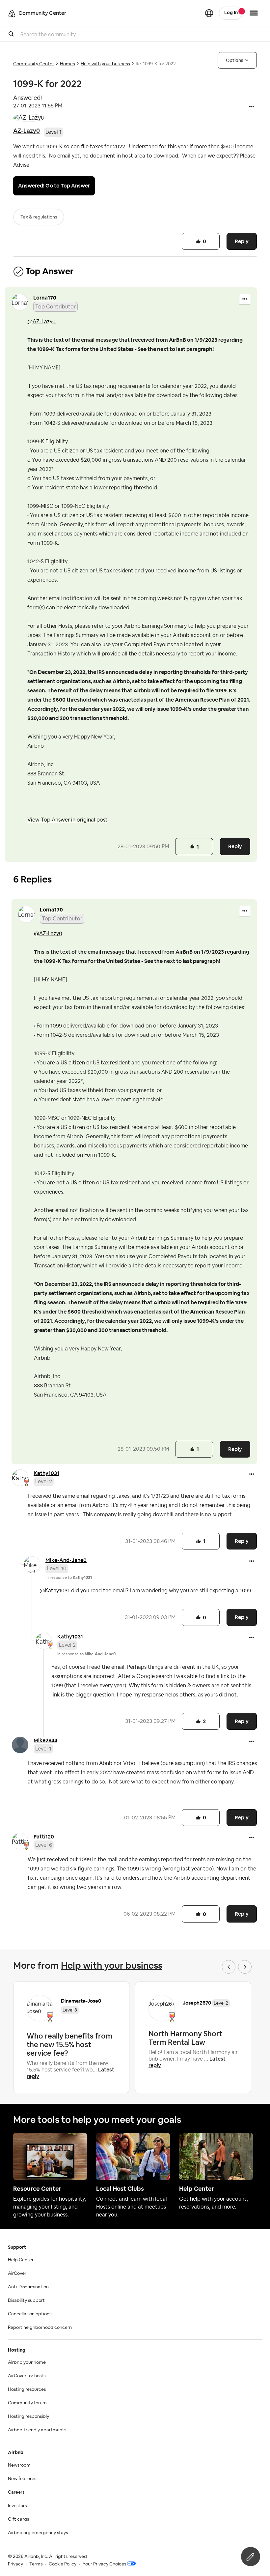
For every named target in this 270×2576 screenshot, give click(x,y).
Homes (67, 64)
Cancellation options (30, 2314)
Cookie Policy (63, 2564)
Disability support (26, 2301)
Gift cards (18, 2519)
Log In (231, 13)
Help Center (21, 2260)
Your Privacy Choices (104, 2564)
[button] (252, 107)
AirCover (17, 2273)
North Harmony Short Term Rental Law (185, 2038)
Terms (36, 2564)
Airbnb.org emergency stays (38, 2533)
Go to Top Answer (68, 186)
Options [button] (235, 60)
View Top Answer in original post (67, 820)
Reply (242, 241)
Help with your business (105, 64)
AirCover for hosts (27, 2376)
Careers (16, 2492)
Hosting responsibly (28, 2417)
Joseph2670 (197, 2003)
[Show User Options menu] (254, 13)
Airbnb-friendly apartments (37, 2430)
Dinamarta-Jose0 (81, 2001)
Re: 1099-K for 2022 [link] (156, 64)
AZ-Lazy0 (27, 131)
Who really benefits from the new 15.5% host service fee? (69, 2044)
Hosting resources (27, 2389)
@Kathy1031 (55, 1591)
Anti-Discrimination (28, 2287)
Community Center (34, 64)
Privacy (15, 2564)
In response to (69, 1577)
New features (22, 2479)
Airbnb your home (27, 2362)
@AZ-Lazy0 (41, 322)
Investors (17, 2506)
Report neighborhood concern (40, 2328)
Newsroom (19, 2465)
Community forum (27, 2403)
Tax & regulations (39, 217)
